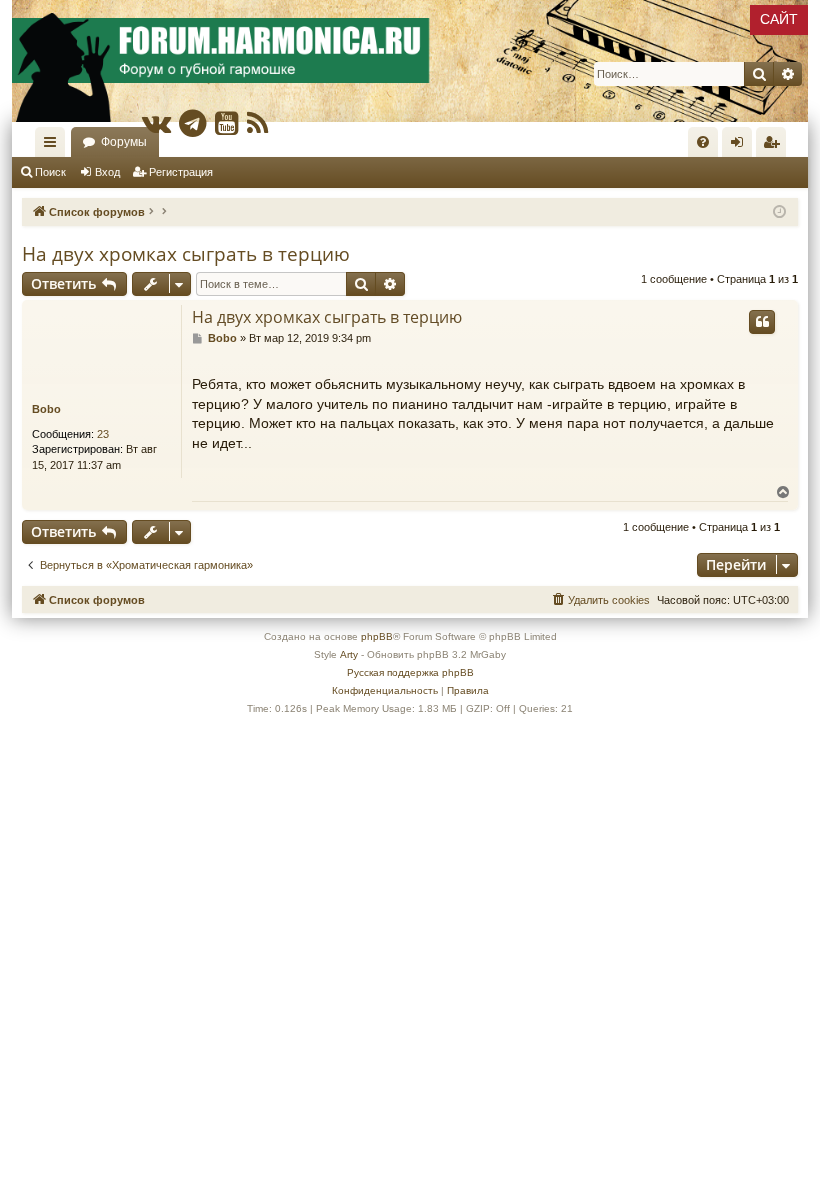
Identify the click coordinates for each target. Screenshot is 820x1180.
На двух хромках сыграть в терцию (186, 254)
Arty (349, 654)
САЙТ (779, 19)
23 (103, 434)
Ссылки (54, 146)
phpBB (377, 636)
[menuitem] (703, 142)
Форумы (124, 142)
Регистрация (181, 172)
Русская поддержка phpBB (410, 672)
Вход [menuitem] (741, 146)
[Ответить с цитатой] (762, 322)
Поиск (50, 172)
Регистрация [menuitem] (775, 146)
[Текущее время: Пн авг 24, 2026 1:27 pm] (779, 212)
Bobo (46, 409)
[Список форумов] (410, 61)
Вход (107, 172)
